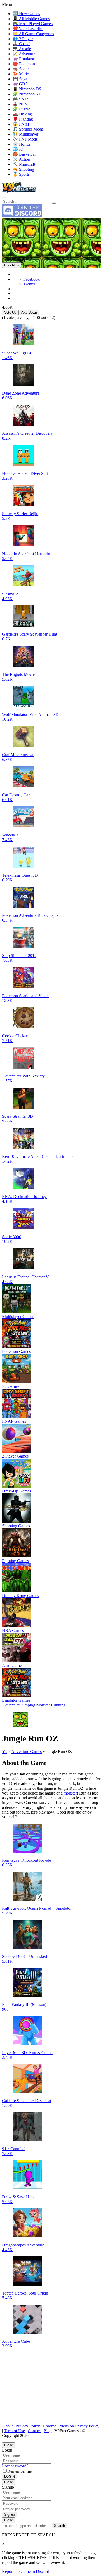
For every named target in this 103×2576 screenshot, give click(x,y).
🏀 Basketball (25, 154)
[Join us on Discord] (22, 216)
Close (9, 2445)
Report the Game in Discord (26, 2571)
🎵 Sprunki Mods (28, 129)
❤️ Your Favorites (28, 29)
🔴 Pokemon (24, 64)
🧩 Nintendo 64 (26, 94)
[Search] (4, 198)
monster (70, 1793)
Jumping (28, 1705)
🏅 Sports (21, 174)
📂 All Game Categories (33, 34)
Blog (48, 2431)
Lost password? (15, 2466)
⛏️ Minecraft (24, 164)
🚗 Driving (22, 114)
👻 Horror (22, 144)
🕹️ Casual (22, 44)
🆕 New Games (26, 14)
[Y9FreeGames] (19, 191)
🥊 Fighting (23, 119)
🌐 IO (18, 149)
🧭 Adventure (25, 54)
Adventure (11, 1705)
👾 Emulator (24, 59)
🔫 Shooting (23, 169)
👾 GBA (20, 84)
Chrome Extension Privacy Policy (71, 2426)
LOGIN (10, 2476)
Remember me (20, 2471)
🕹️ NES (20, 104)
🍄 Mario (21, 74)
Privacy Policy (28, 2426)
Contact (34, 2431)
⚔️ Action (21, 159)
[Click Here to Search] (54, 203)
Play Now (11, 265)
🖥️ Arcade (22, 49)
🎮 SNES (21, 99)
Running (58, 1705)
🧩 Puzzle (21, 109)
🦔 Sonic (21, 69)
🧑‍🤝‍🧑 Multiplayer (25, 134)
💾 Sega (20, 79)
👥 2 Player (23, 39)
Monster (43, 1705)
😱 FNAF (21, 124)
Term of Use (14, 2431)
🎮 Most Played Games (33, 24)
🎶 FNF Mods (25, 139)
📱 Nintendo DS (27, 89)
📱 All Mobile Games (31, 19)
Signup (10, 2515)
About (7, 2426)
